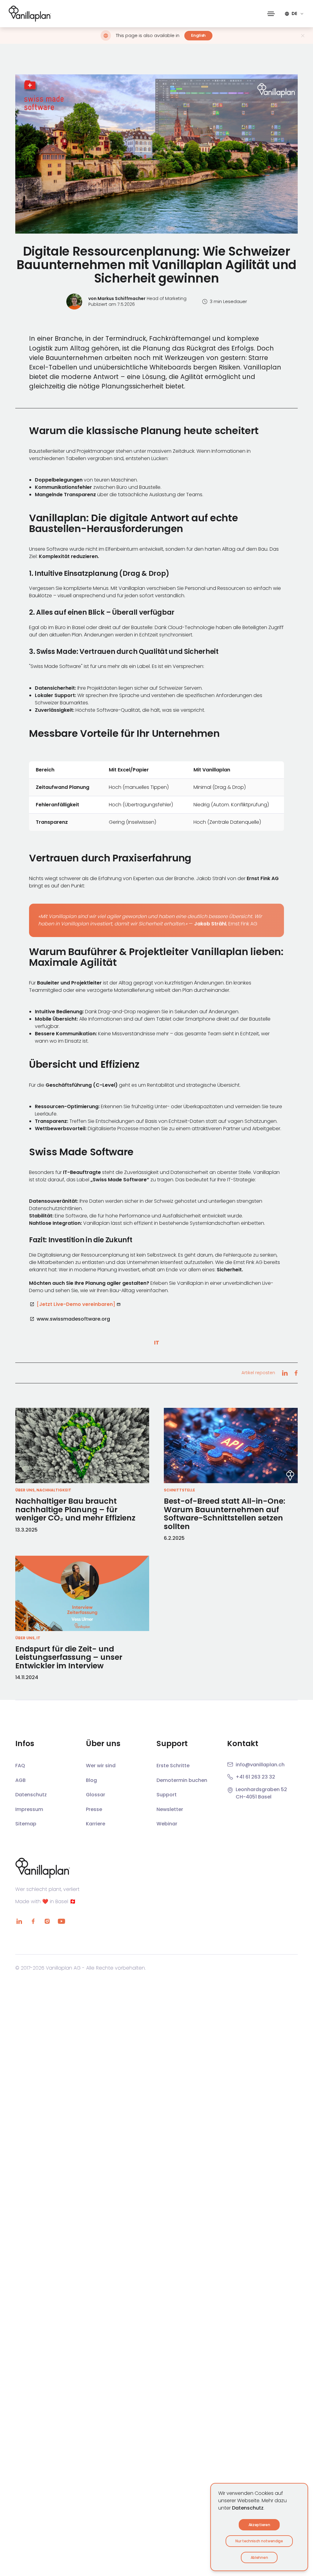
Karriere (96, 1824)
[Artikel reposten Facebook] (296, 1373)
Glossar (96, 1795)
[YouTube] (61, 1921)
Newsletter (170, 1809)
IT (157, 1342)
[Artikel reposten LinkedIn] (285, 1373)
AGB (20, 1780)
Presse (94, 1809)
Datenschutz (248, 2508)
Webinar (167, 1824)
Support (167, 1795)
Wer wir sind (101, 1766)
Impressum (29, 1809)
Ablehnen (259, 2557)
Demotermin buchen (182, 1780)
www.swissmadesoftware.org (73, 1319)
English (198, 35)
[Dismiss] (303, 36)
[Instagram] (47, 1921)
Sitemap (26, 1824)
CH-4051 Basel (254, 1797)
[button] (271, 14)
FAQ (20, 1766)
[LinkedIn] (19, 1921)
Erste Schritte (173, 1766)
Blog (91, 1780)
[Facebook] (33, 1921)
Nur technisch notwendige (259, 2541)
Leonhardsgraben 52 (261, 1789)
